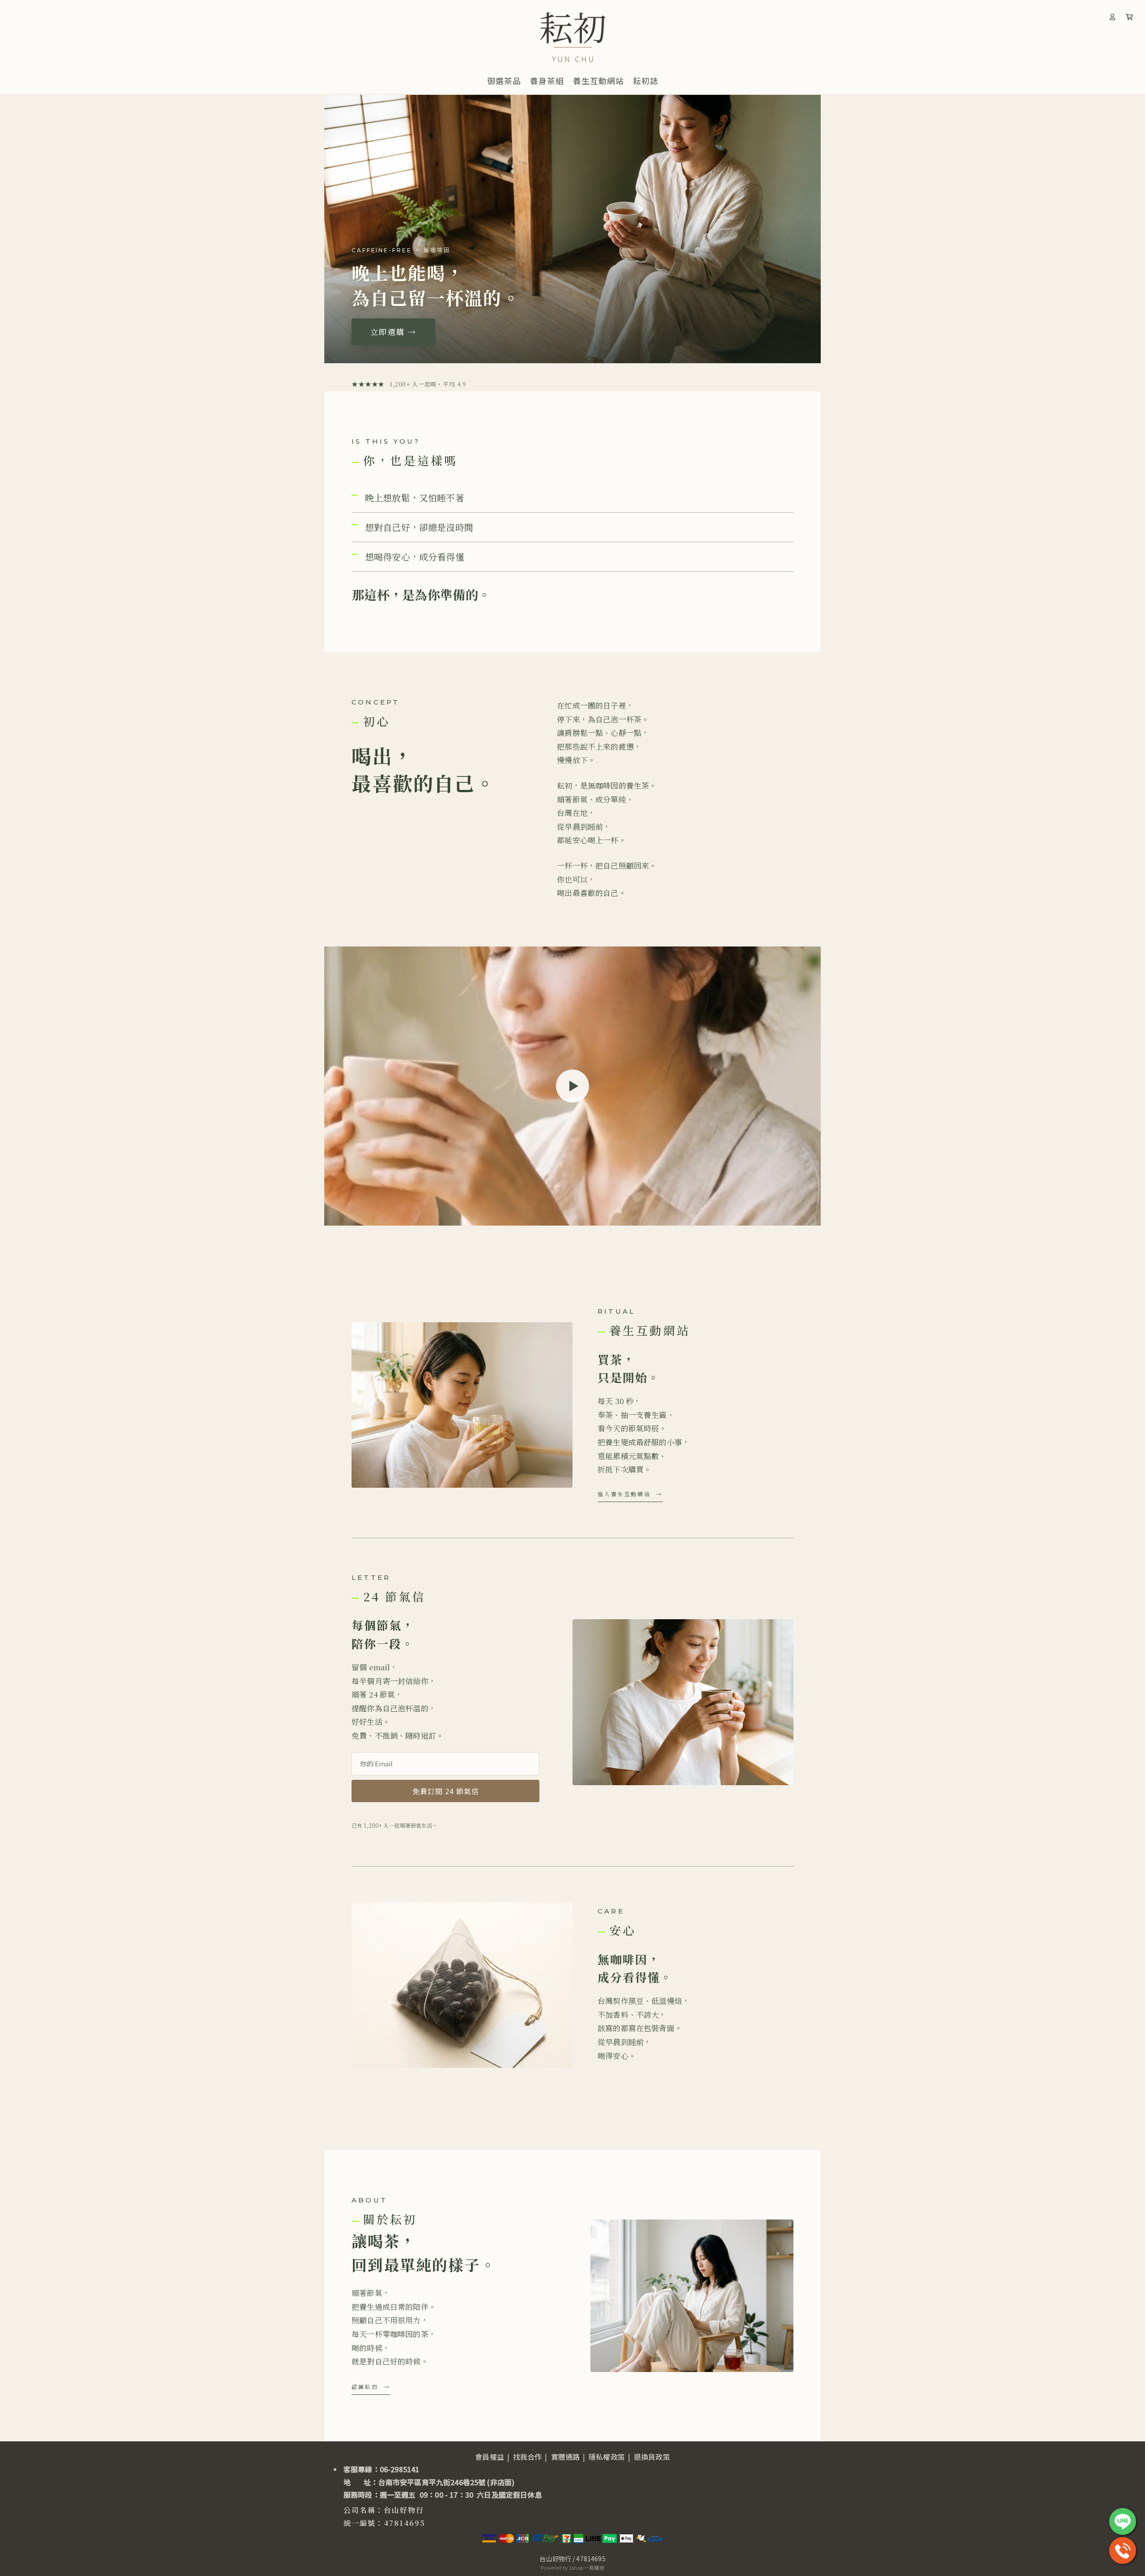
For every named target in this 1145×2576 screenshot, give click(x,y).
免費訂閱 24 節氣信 (446, 1791)
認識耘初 (365, 2387)
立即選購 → (393, 332)
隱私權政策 (607, 2457)
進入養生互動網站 (624, 1494)
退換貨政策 (652, 2457)
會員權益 (490, 2457)
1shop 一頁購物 (587, 2568)
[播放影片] (572, 1086)
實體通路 (566, 2457)
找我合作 (528, 2457)
